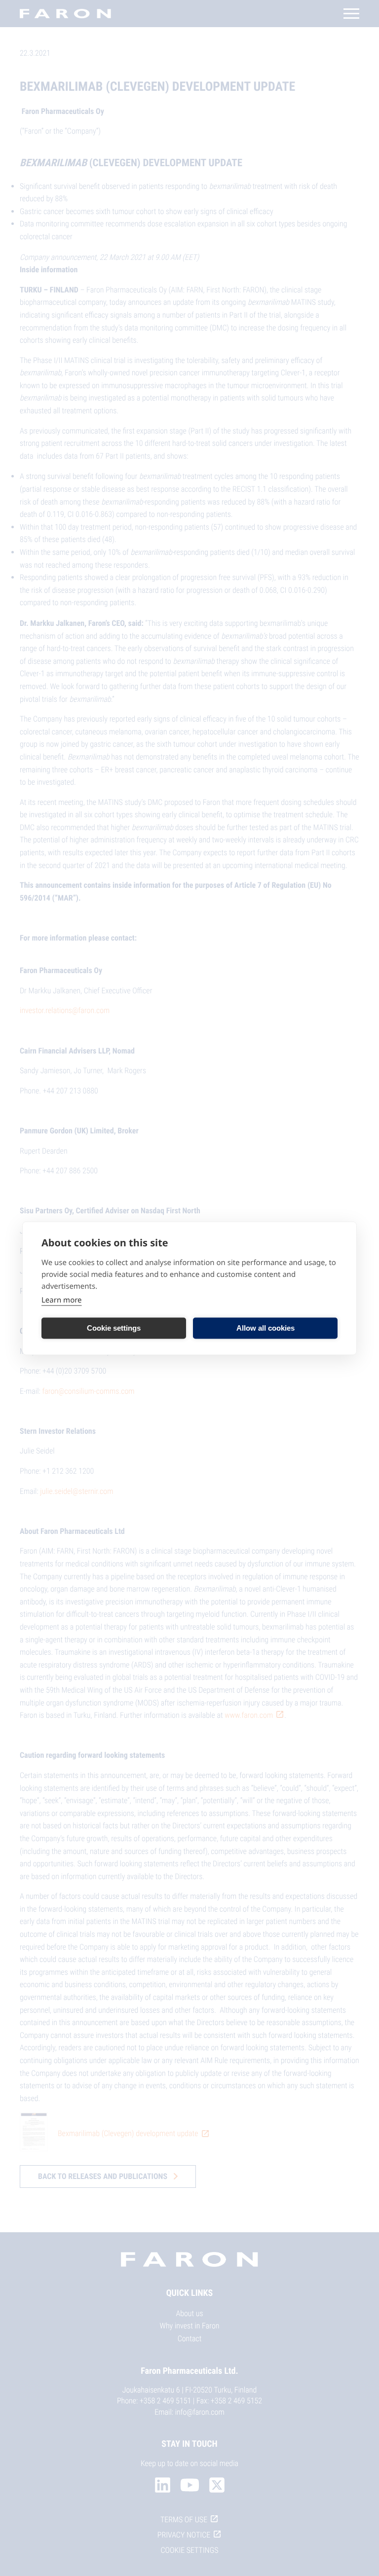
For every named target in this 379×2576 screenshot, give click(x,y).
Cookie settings (114, 1328)
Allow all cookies (265, 1328)
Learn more (62, 1300)
